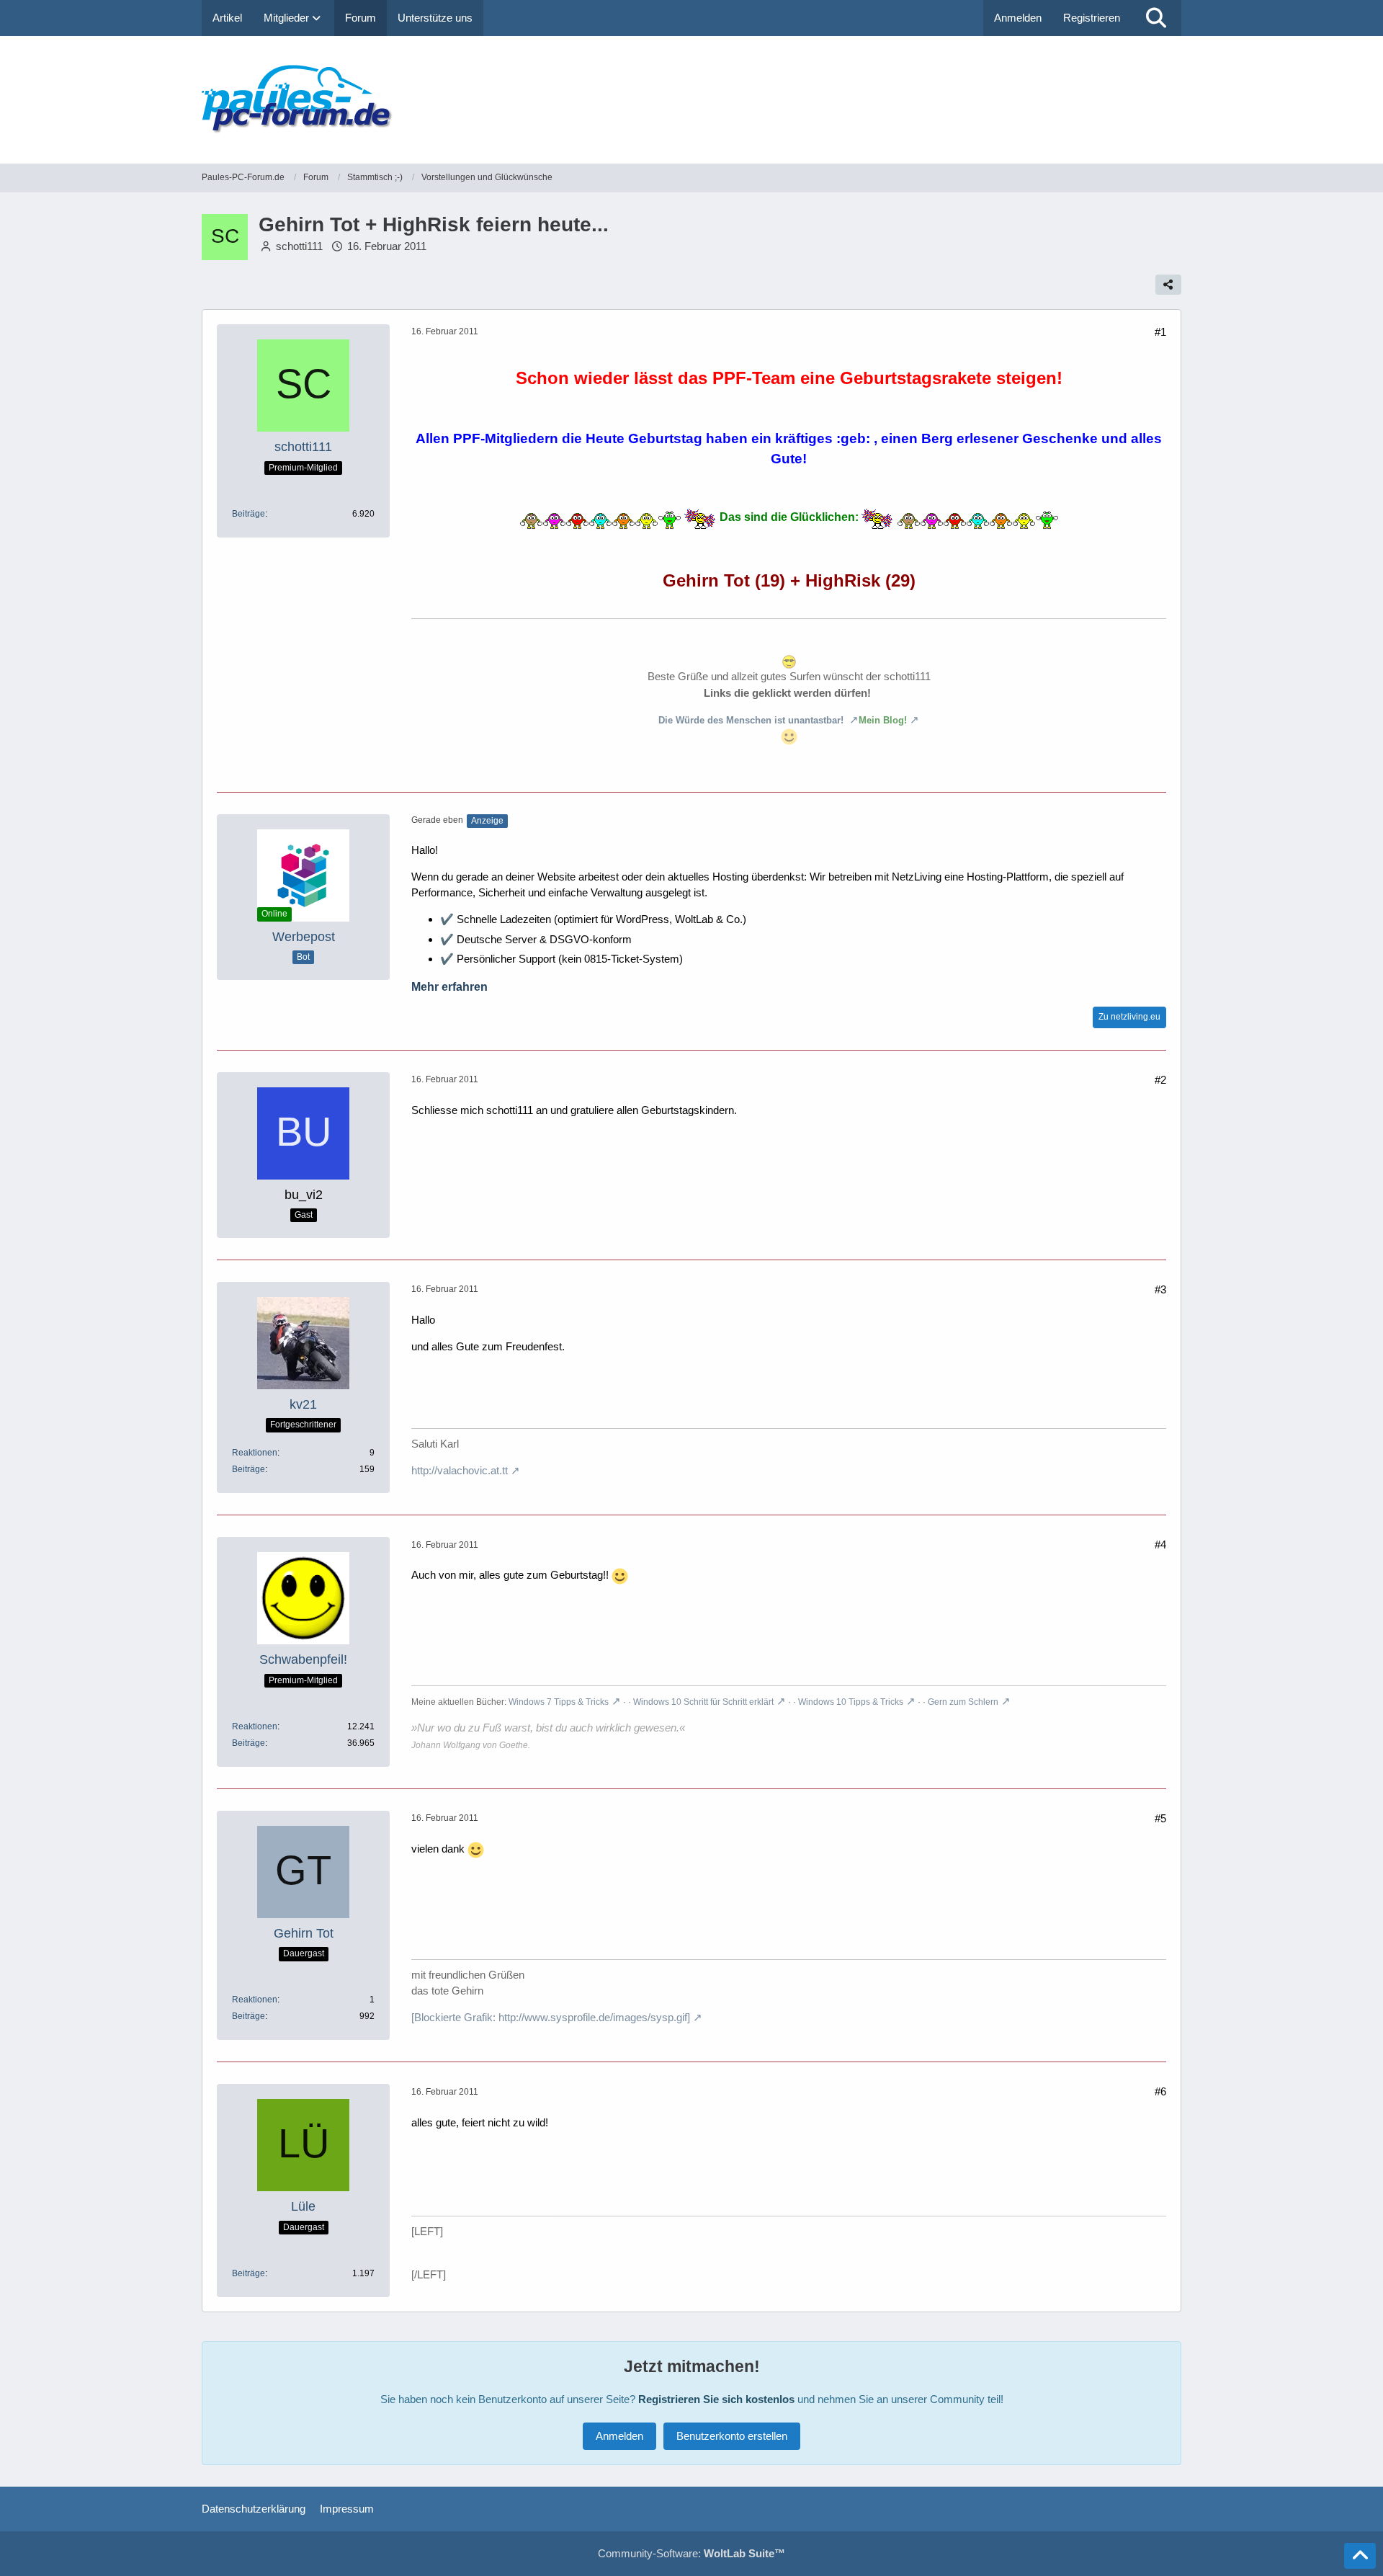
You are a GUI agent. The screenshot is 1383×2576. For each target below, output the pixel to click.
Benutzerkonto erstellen (732, 2436)
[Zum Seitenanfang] (1360, 2556)
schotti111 (299, 246)
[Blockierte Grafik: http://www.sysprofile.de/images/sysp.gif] (551, 2017)
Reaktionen (255, 1453)
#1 (1160, 332)
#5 (1160, 1818)
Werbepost (304, 937)
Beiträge (249, 514)
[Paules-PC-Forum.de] (691, 100)
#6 (1160, 2091)
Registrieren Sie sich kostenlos (716, 2399)
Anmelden (1018, 18)
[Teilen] (1168, 285)
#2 (1160, 1080)
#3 (1160, 1289)
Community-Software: (691, 2553)
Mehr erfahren (449, 987)
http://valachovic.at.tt (460, 1470)
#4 (1160, 1545)
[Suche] (1156, 18)
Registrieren (1092, 18)
